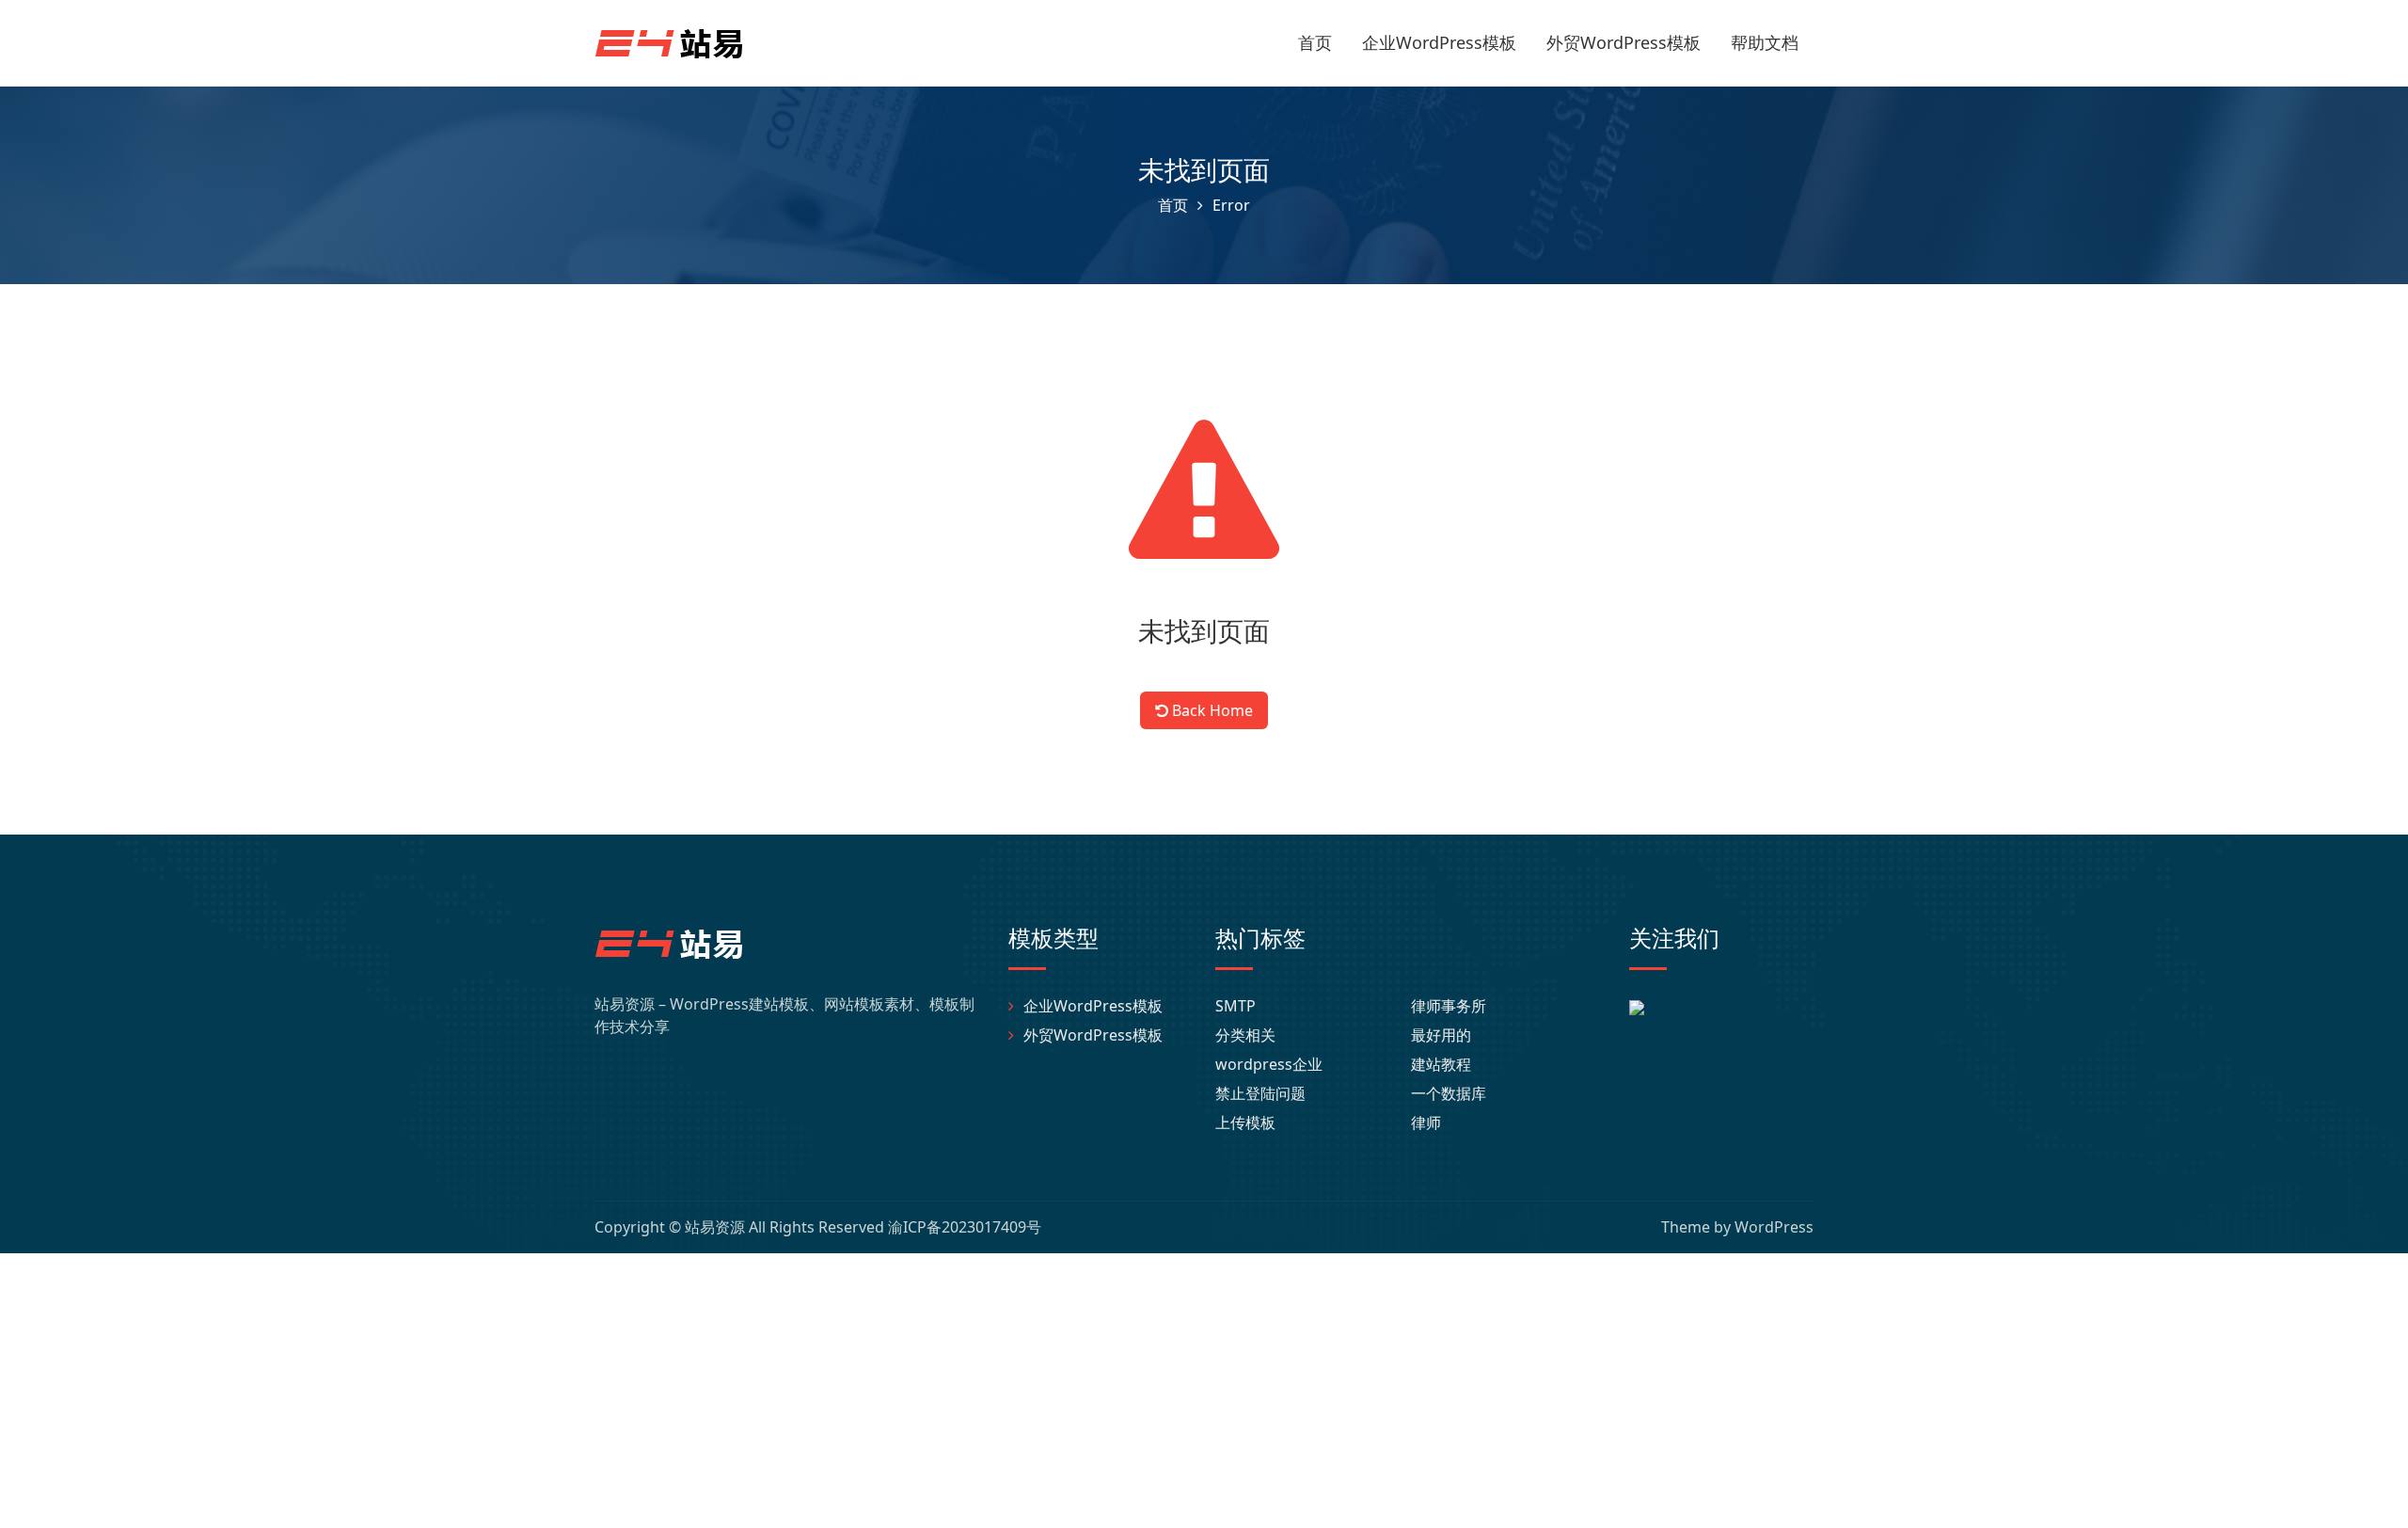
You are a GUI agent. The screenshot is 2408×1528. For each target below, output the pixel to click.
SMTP (1236, 1006)
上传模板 (1245, 1122)
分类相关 (1245, 1035)
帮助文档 (1765, 42)
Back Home (1211, 710)
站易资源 (715, 1227)
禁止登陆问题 (1260, 1093)
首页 (1315, 42)
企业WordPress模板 (1439, 42)
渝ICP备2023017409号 (965, 1227)
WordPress (1774, 1227)
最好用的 (1441, 1035)
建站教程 (1441, 1064)
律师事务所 (1449, 1006)
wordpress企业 (1269, 1064)
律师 (1426, 1122)
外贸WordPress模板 (1624, 42)
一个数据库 (1449, 1093)
